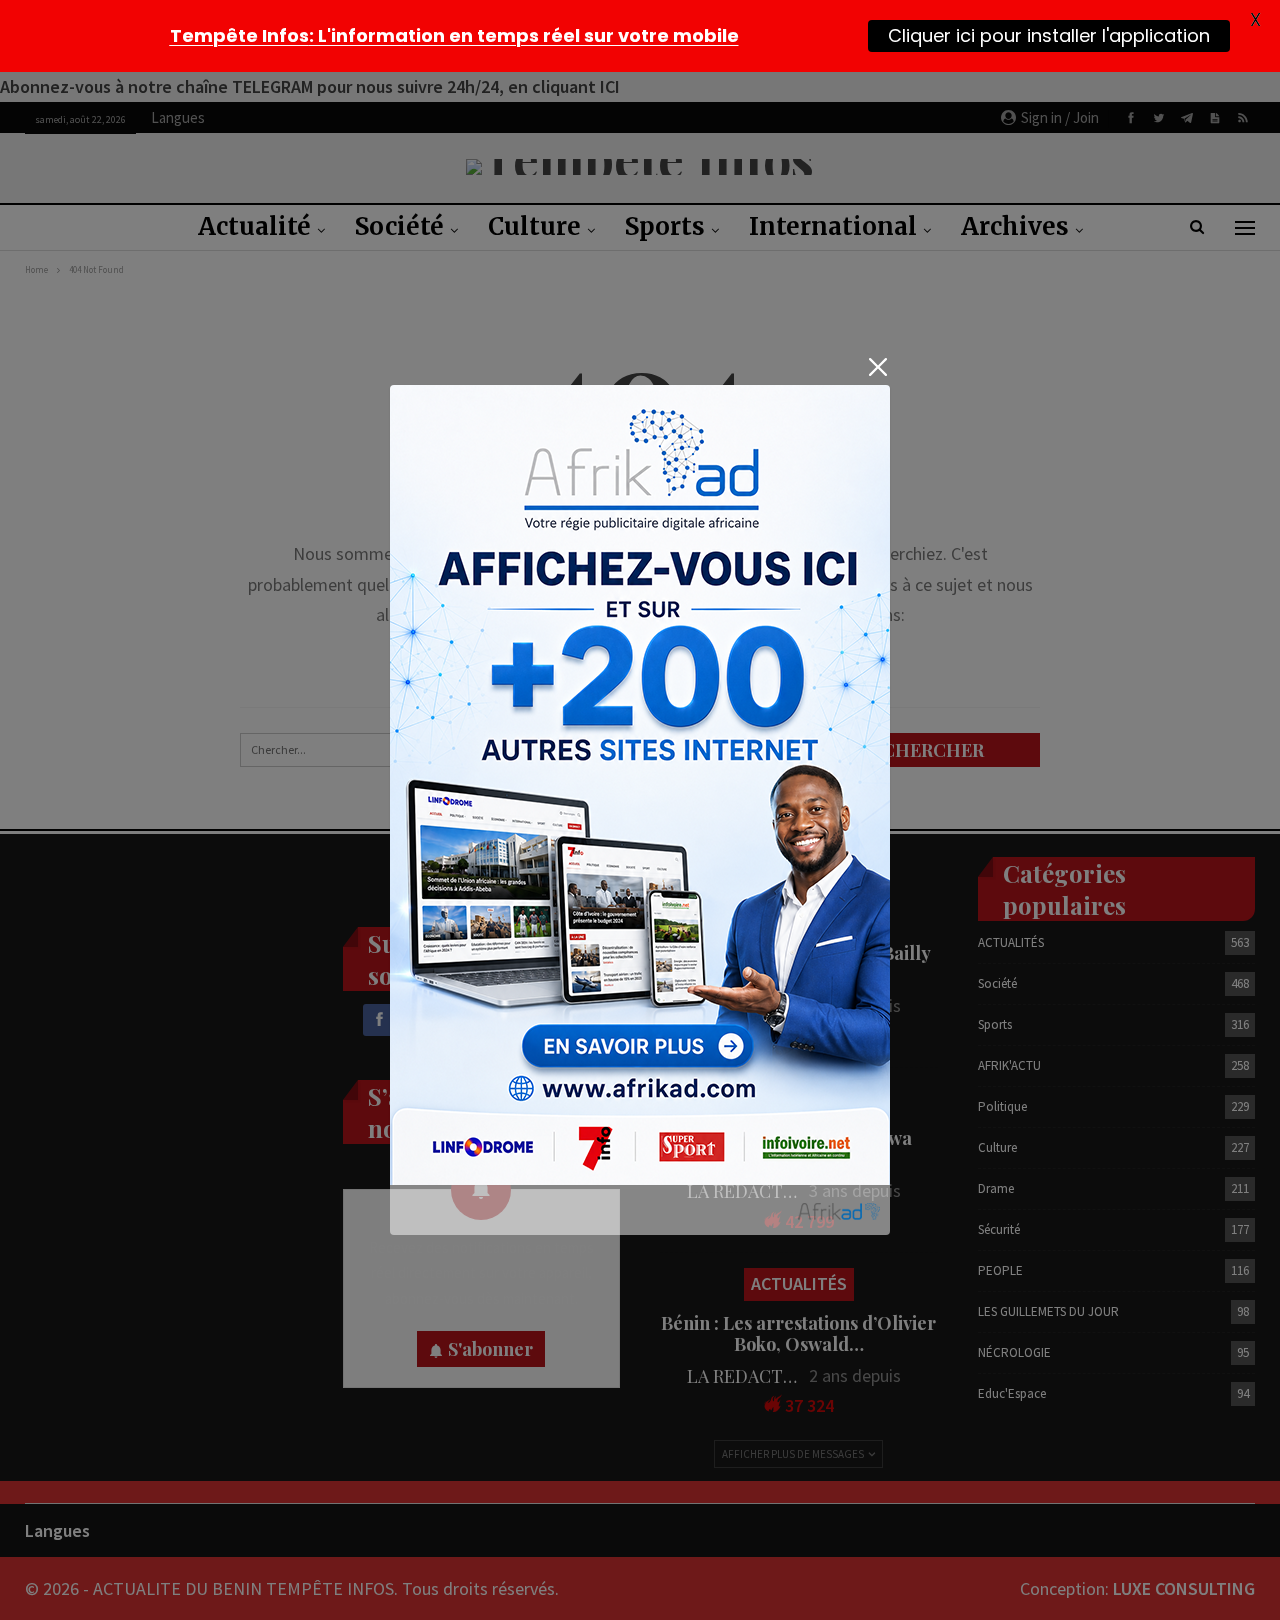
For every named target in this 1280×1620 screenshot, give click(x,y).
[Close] (877, 367)
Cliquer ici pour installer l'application (1049, 35)
